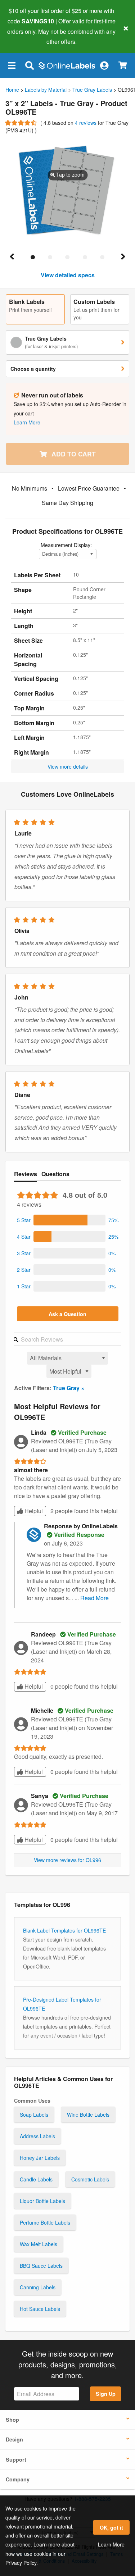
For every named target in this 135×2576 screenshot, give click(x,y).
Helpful (33, 1511)
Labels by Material (46, 90)
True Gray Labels (92, 90)
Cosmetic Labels (90, 2179)
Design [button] (14, 2439)
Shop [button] (12, 2420)
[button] (12, 65)
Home (12, 90)
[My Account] (104, 65)
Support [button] (16, 2459)
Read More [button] (94, 1598)
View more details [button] (68, 766)
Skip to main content (26, 36)
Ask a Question (67, 1314)
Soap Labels (34, 2115)
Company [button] (18, 2479)
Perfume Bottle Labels (45, 2222)
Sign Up (106, 2394)
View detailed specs (68, 275)
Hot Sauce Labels (40, 2309)
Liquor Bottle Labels (42, 2201)
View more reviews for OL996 (67, 1860)
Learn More (111, 2544)
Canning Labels (38, 2287)
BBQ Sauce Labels (41, 2266)
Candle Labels (36, 2179)
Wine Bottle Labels (88, 2115)
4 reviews (86, 123)
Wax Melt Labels (39, 2244)
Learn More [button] (27, 422)
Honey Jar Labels (40, 2158)
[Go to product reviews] (21, 123)
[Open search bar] (29, 65)
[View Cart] (123, 65)
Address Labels (37, 2136)
